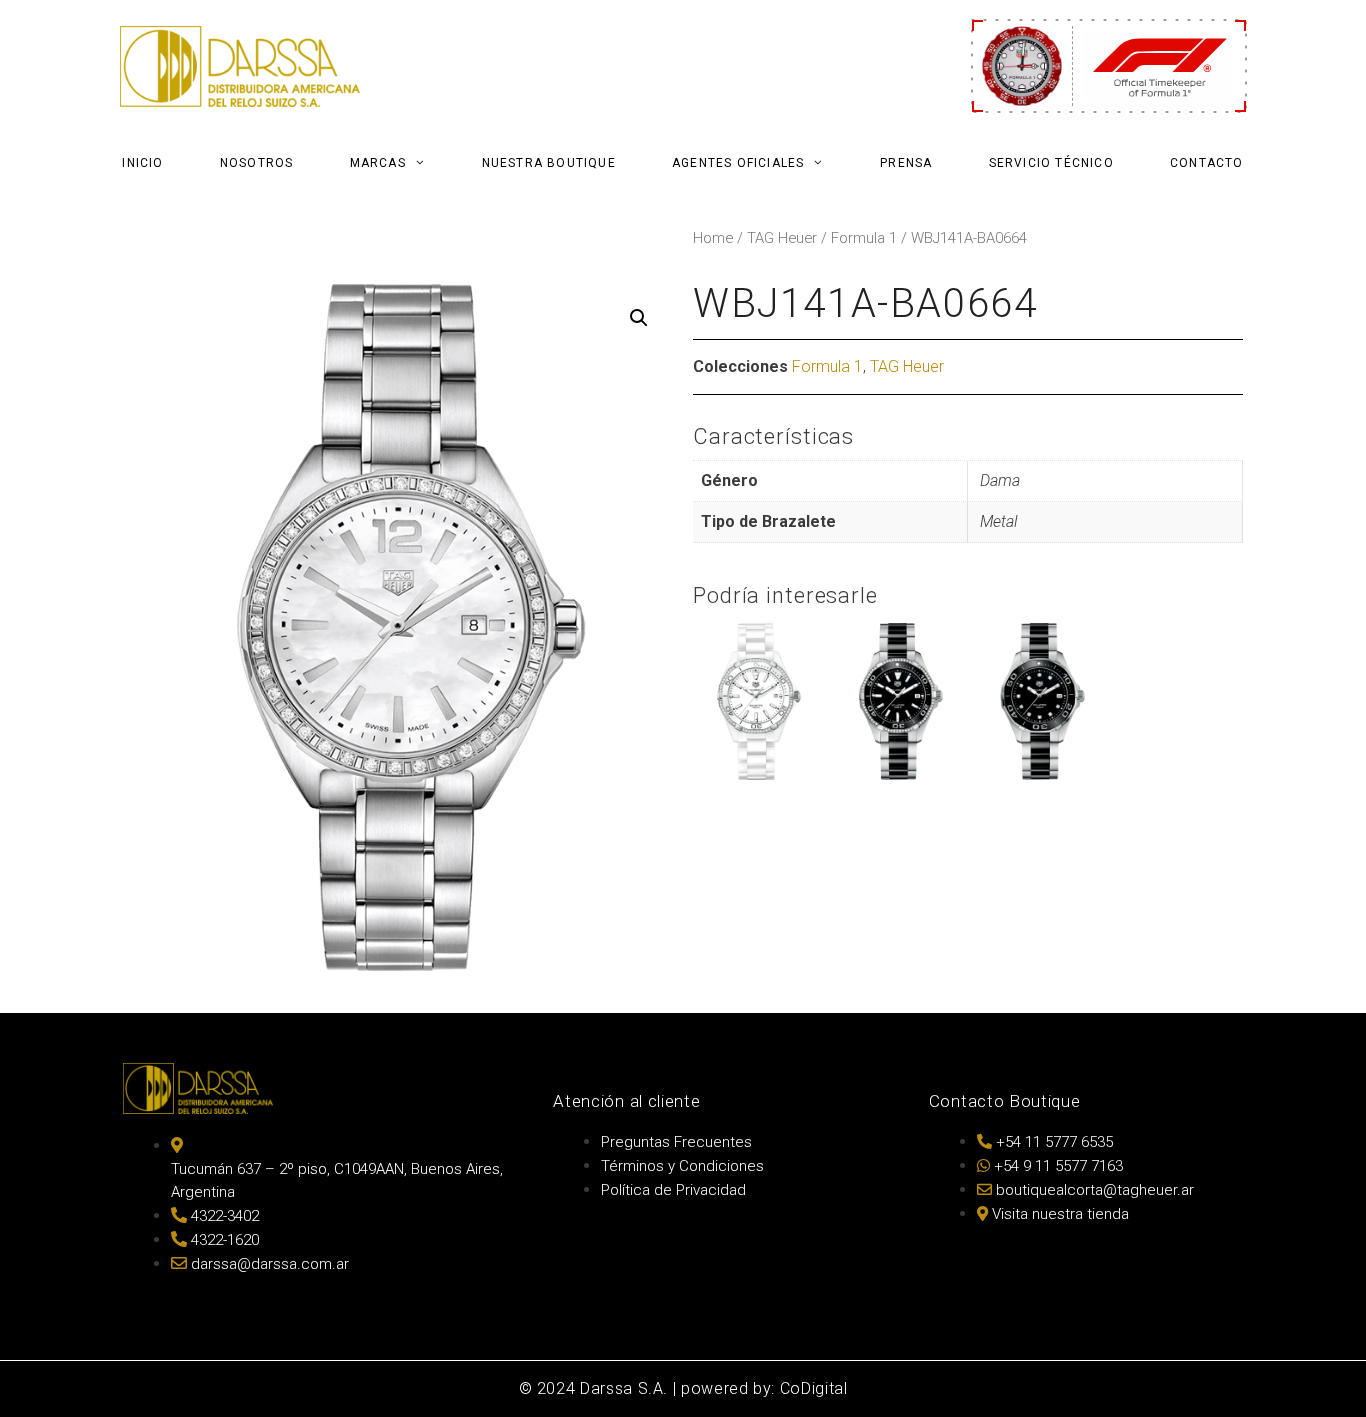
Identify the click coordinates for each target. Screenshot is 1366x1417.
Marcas (378, 163)
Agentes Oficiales (738, 163)
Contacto (1207, 163)
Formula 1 (864, 238)
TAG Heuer (782, 238)
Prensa (906, 163)
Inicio (142, 163)
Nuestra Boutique (549, 163)
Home (713, 238)
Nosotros (257, 163)
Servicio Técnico (1051, 163)
